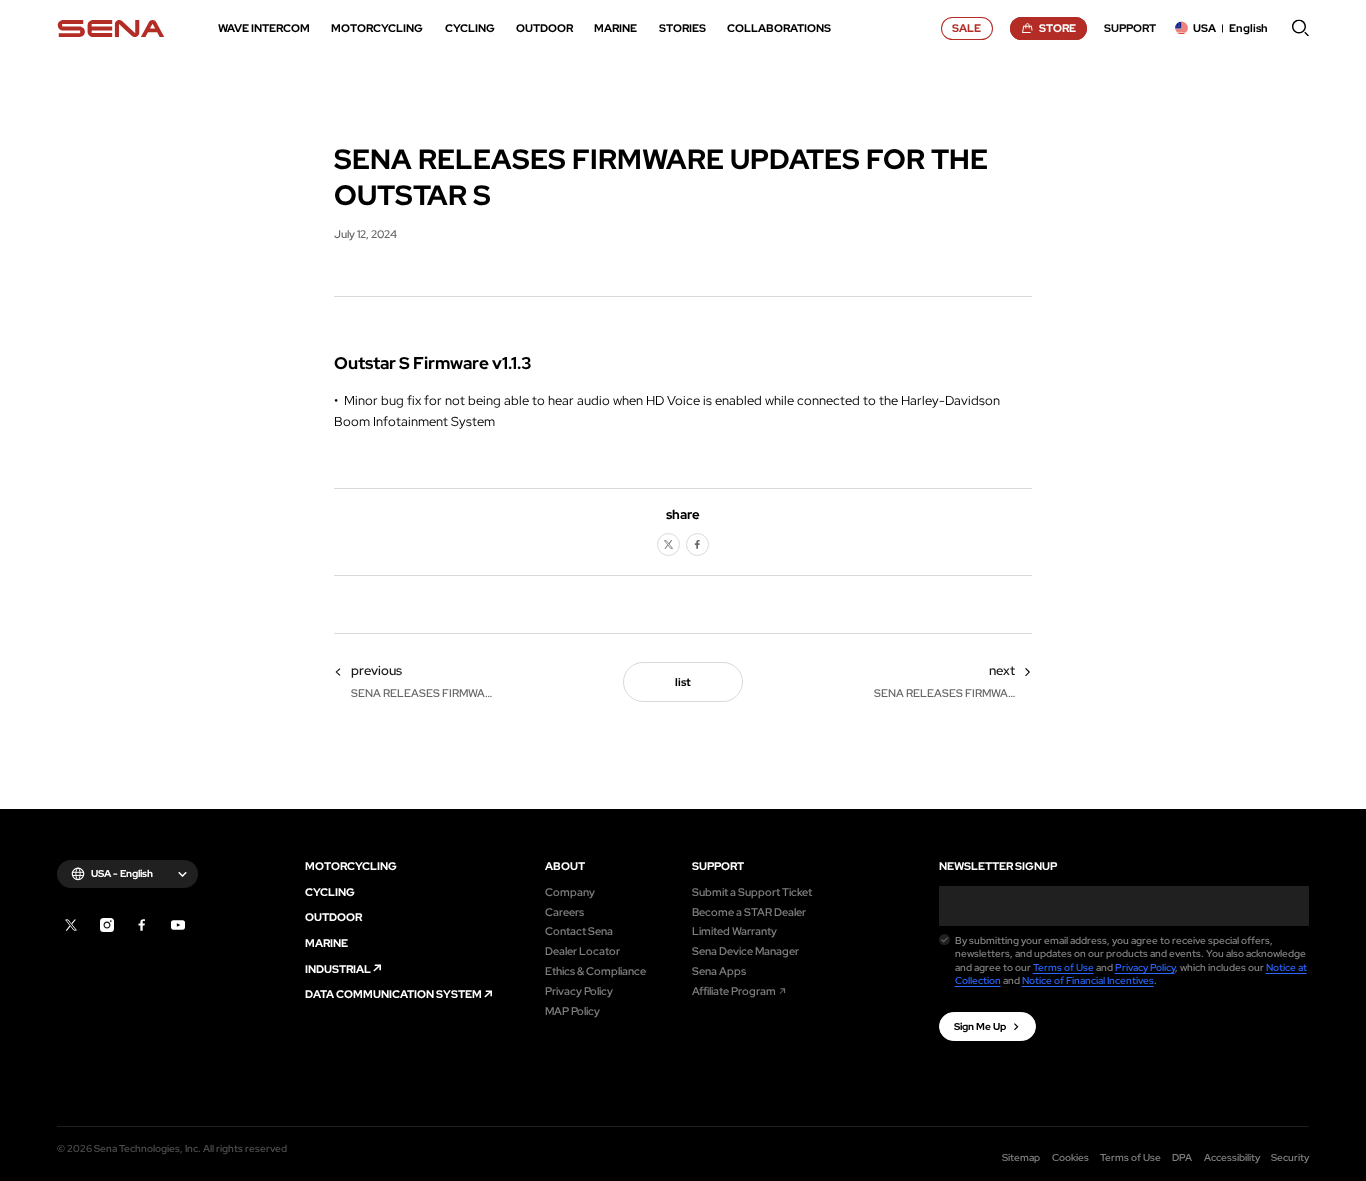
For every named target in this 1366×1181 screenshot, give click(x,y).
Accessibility (1232, 1157)
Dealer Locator (582, 950)
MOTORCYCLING (351, 865)
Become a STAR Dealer (749, 911)
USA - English (122, 873)
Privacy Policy (579, 990)
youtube (178, 925)
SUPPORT (718, 865)
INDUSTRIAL (338, 968)
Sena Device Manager (745, 950)
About (565, 865)
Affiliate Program (734, 990)
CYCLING (330, 891)
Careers (564, 911)
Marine (326, 942)
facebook (697, 544)
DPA (1182, 1157)
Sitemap (1021, 1157)
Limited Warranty (734, 930)
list (683, 681)
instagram (107, 925)
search (1300, 28)
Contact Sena (579, 930)
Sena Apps (719, 970)
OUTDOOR (333, 916)
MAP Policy (572, 1010)
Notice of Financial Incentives (1088, 980)
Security (1290, 1157)
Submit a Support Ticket (752, 891)
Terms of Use (1063, 967)
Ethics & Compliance (595, 970)
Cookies (1070, 1157)
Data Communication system (393, 993)
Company (570, 891)
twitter (668, 544)
